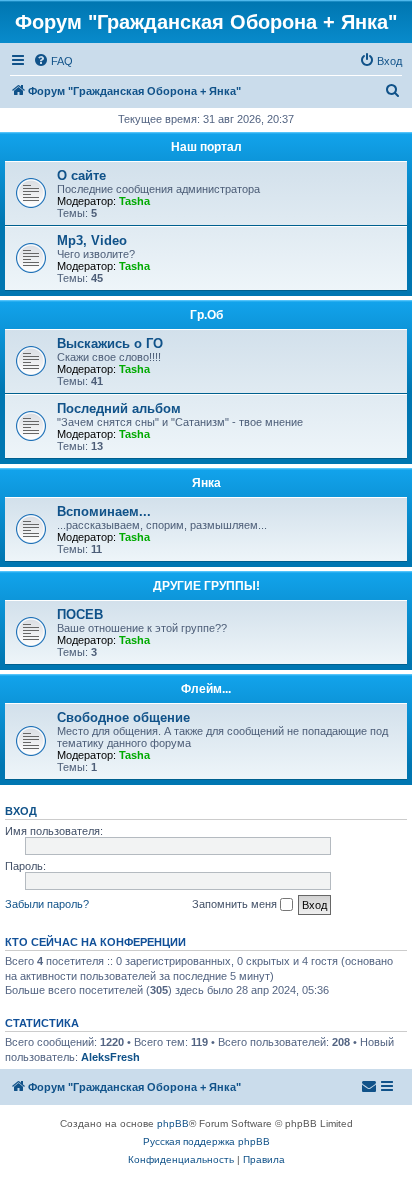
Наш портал (206, 147)
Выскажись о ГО (110, 343)
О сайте (81, 175)
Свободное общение (123, 717)
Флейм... (206, 689)
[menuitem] (53, 61)
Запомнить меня (236, 904)
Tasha (134, 201)
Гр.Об (206, 315)
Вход (21, 811)
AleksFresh (110, 1057)
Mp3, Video (92, 240)
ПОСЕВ (80, 614)
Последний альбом (119, 408)
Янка (206, 483)
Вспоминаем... (104, 511)
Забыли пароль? (47, 904)
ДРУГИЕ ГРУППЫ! (206, 586)
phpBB (173, 1123)
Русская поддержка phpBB (206, 1141)
